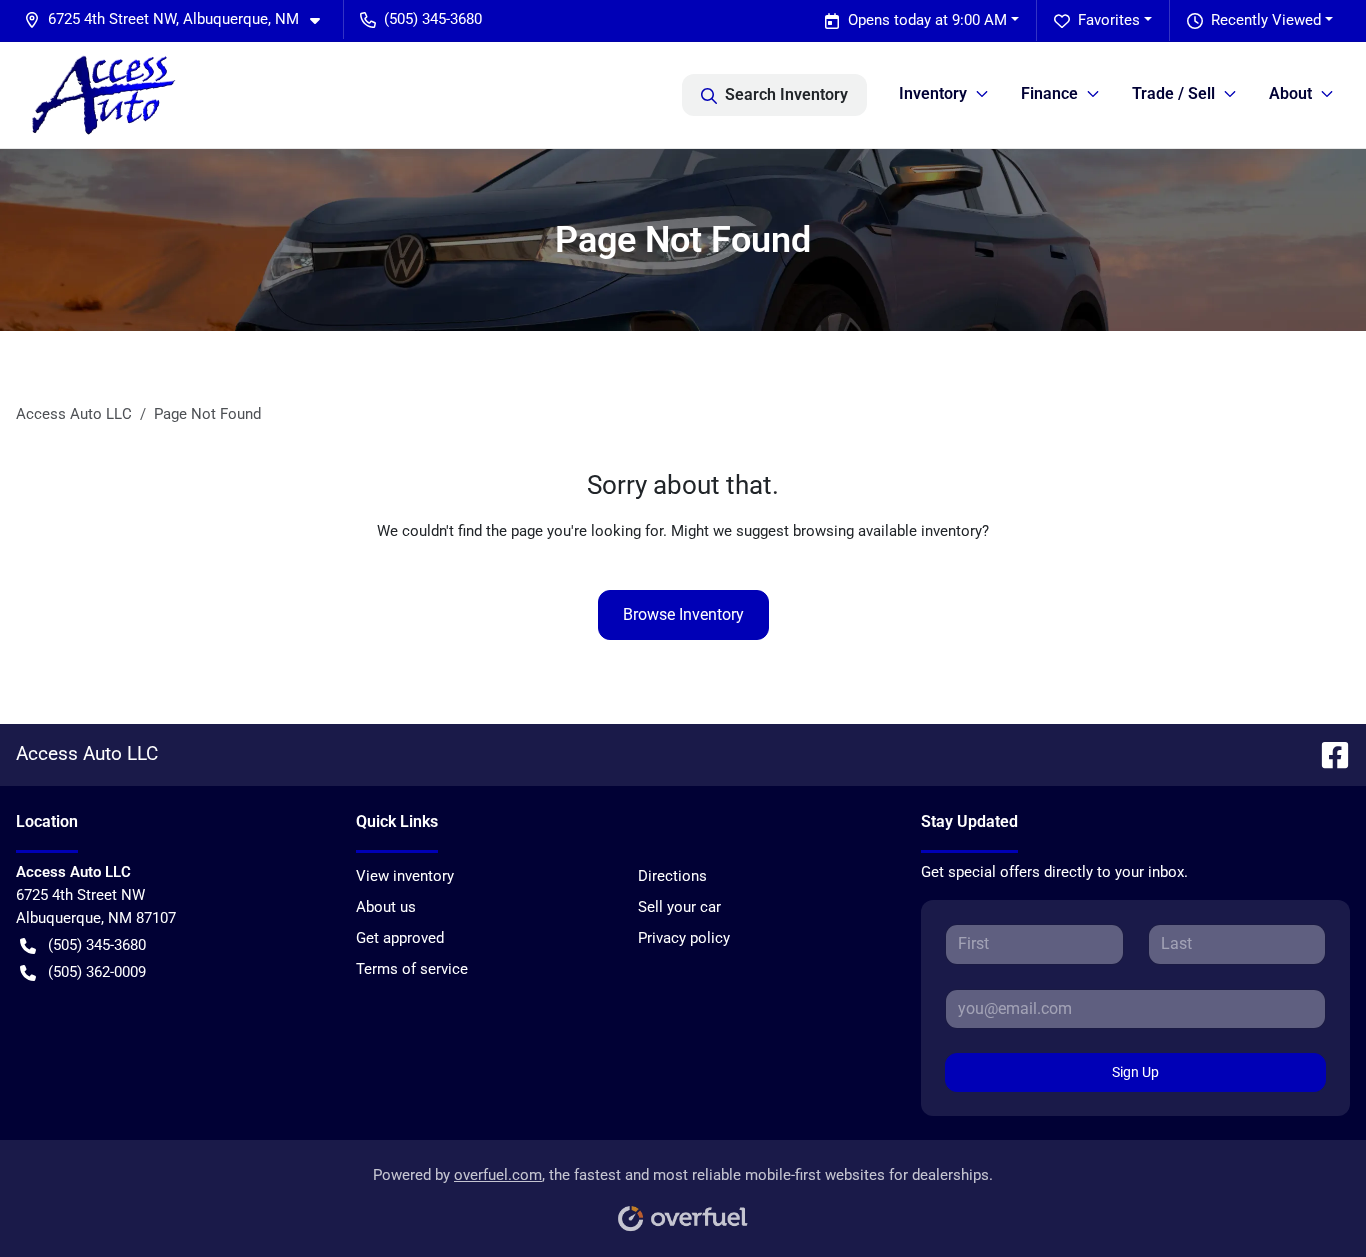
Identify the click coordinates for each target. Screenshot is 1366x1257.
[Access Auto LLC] (104, 95)
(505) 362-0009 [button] (97, 972)
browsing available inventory (887, 531)
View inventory (405, 876)
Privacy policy (684, 938)
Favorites (1109, 20)
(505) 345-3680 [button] (433, 19)
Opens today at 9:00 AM (927, 20)
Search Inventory (786, 94)
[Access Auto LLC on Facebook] (1327, 753)
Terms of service (412, 969)
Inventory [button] (933, 93)
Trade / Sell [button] (1173, 93)
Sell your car (679, 907)
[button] (180, 19)
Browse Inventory (683, 614)
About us (386, 907)
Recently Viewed (1266, 20)
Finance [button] (1049, 93)
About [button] (1290, 93)
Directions (672, 876)
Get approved (400, 938)
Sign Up (1135, 1072)
